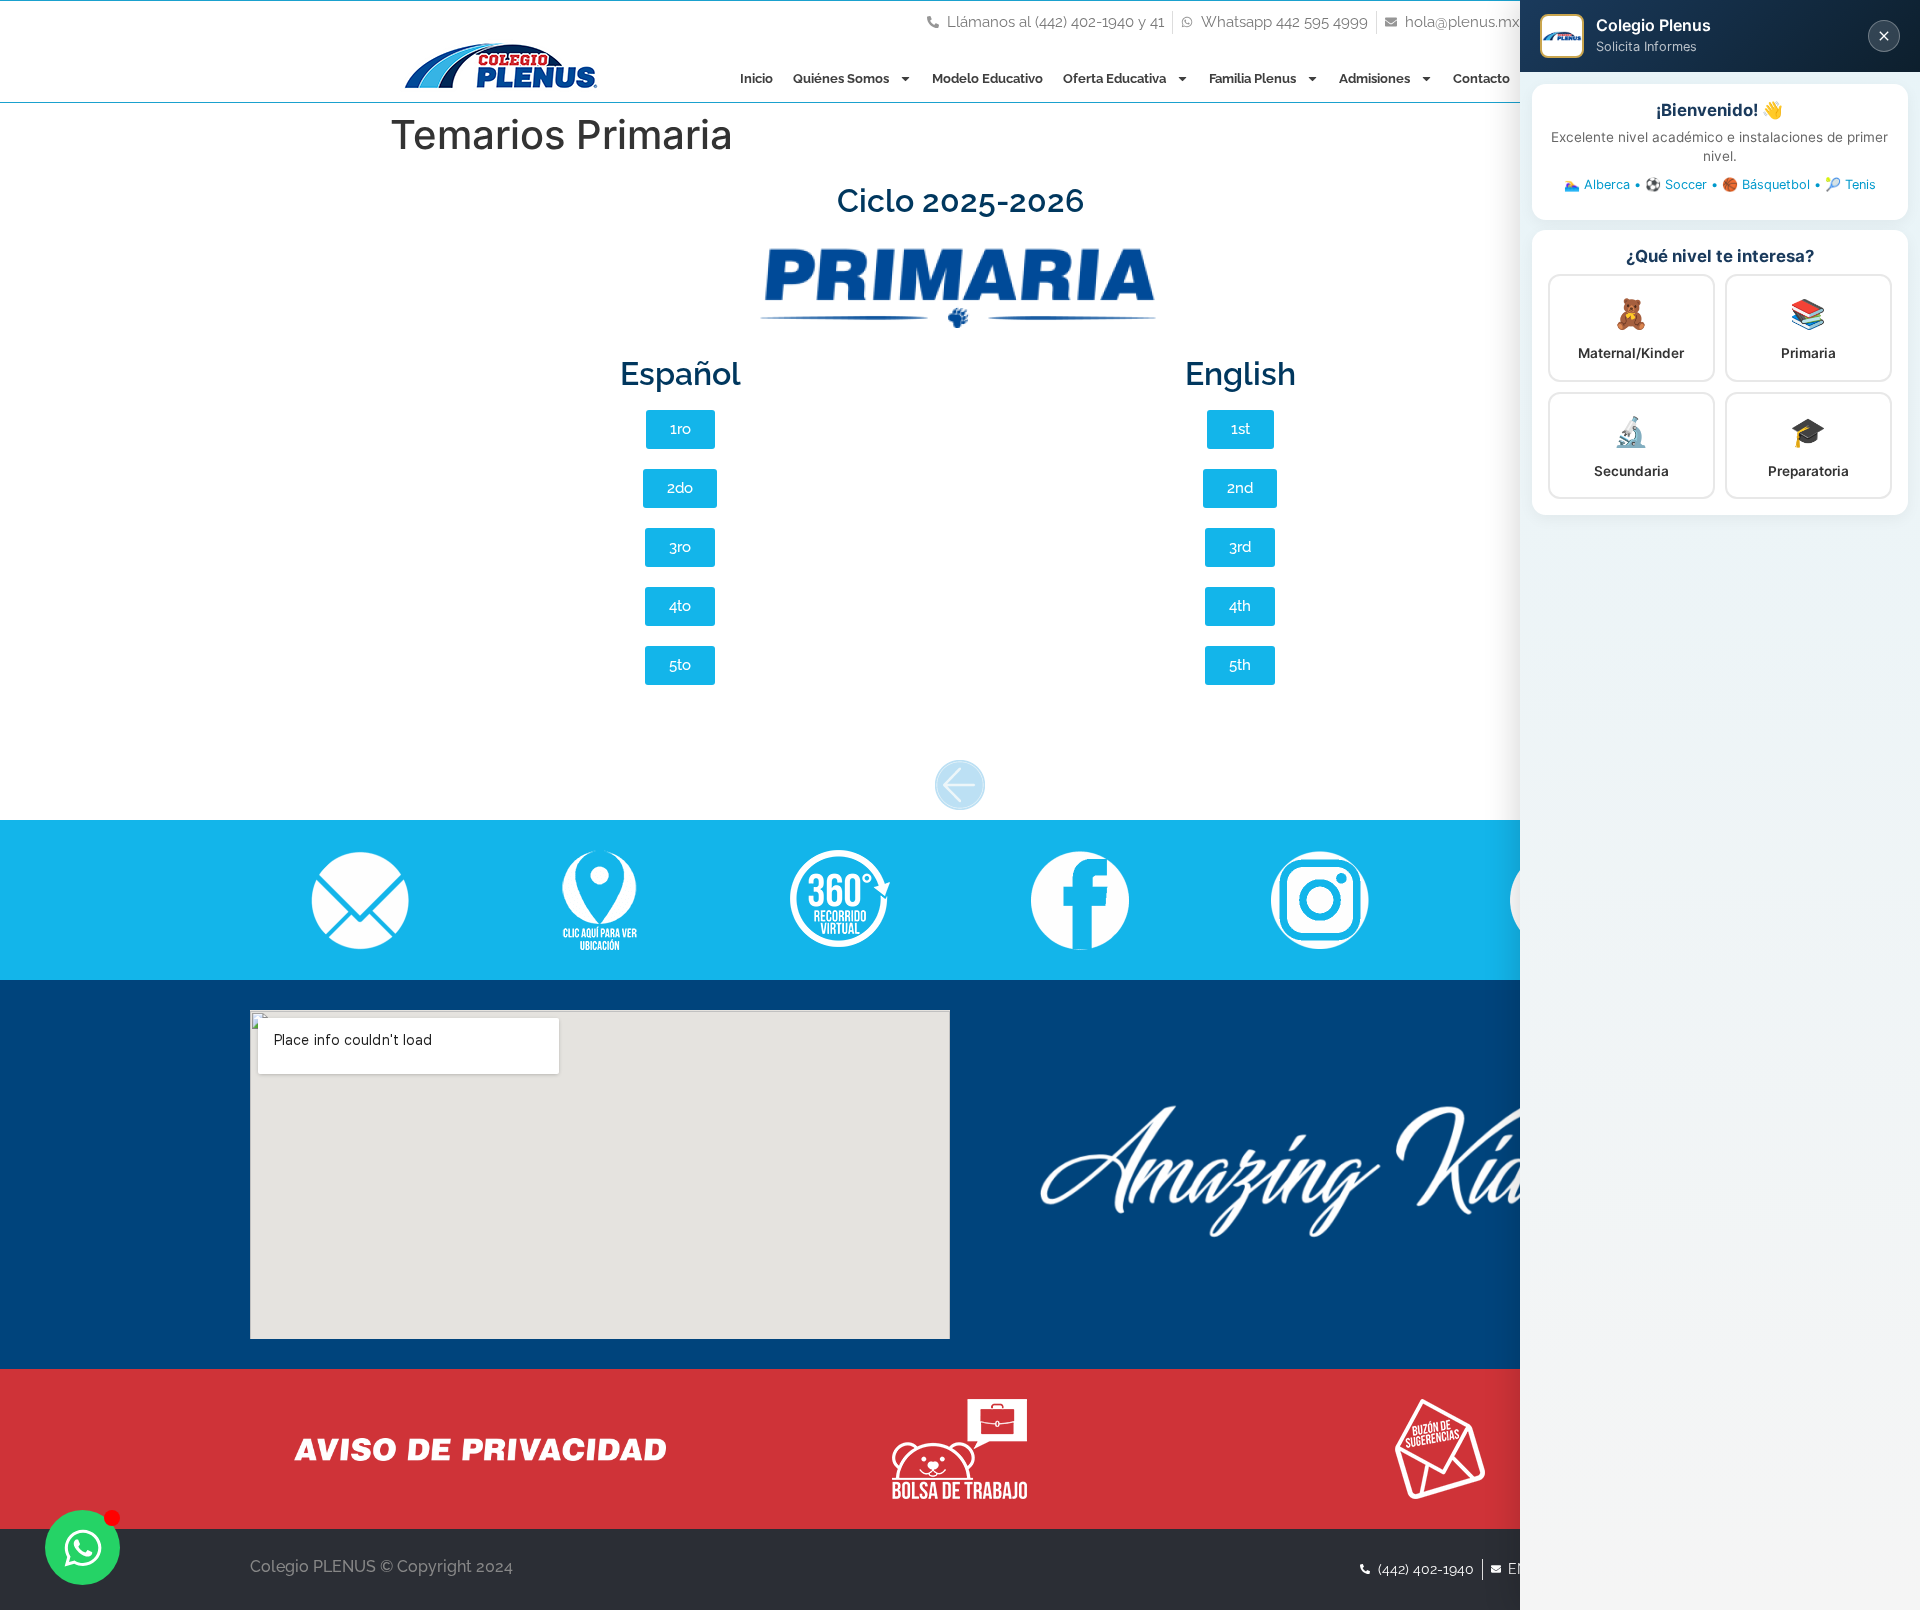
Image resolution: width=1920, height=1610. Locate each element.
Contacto (1481, 78)
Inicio (756, 78)
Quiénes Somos (841, 78)
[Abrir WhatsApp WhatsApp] (82, 1547)
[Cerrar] (1884, 36)
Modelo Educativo (987, 78)
